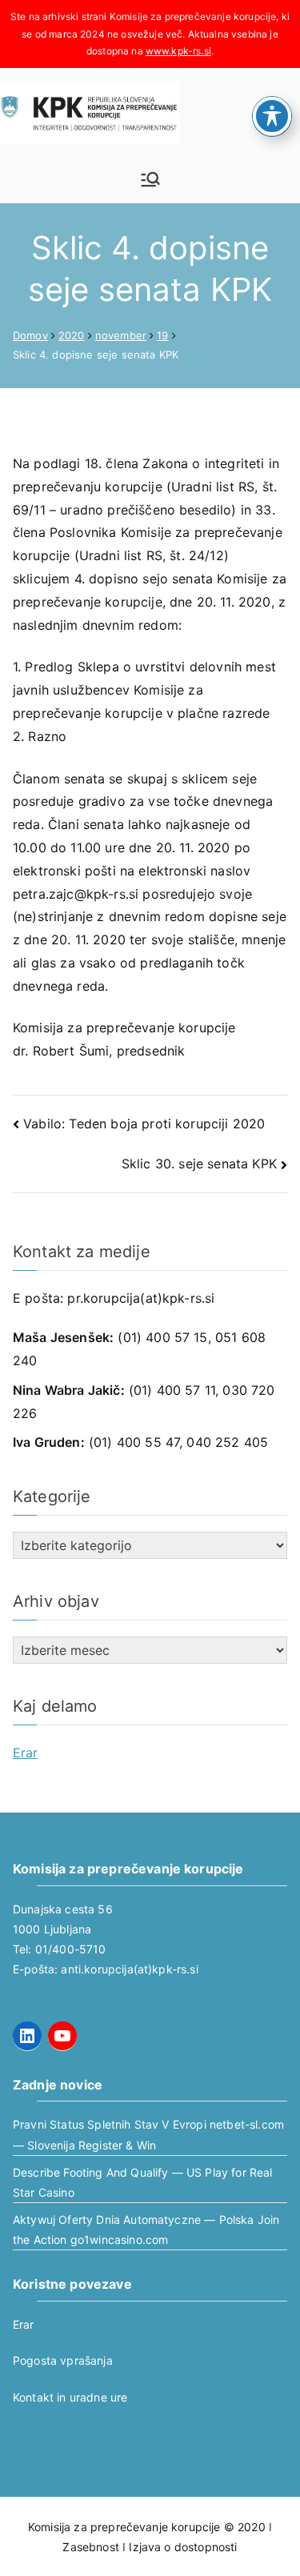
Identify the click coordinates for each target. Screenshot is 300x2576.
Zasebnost (90, 2547)
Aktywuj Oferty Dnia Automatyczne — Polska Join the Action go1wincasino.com (146, 2229)
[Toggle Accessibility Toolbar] (272, 116)
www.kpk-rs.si (178, 51)
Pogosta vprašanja (63, 2360)
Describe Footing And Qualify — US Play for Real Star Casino (143, 2182)
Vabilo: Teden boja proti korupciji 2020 (144, 1124)
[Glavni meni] (150, 179)
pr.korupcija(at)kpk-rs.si (141, 1298)
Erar (26, 1753)
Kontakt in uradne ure (70, 2397)
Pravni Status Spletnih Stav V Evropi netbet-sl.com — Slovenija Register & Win (148, 2134)
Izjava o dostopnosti (183, 2547)
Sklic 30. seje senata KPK (199, 1164)
